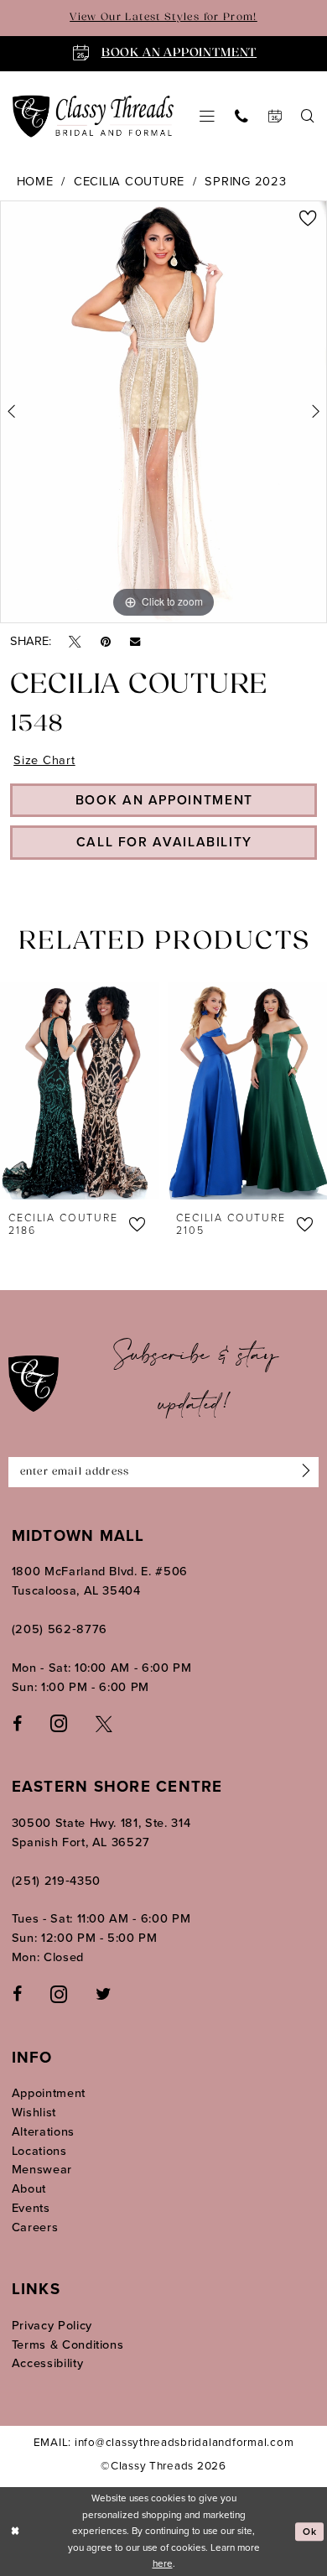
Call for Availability (164, 842)
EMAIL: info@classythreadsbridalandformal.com (164, 2442)
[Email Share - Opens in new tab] (135, 641)
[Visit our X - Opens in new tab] (104, 1723)
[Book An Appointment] (275, 117)
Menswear (42, 2169)
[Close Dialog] (15, 2531)
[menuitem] (207, 117)
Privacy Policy (52, 2325)
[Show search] (309, 117)
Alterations (43, 2131)
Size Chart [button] (44, 760)
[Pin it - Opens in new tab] (106, 641)
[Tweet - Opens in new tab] (75, 641)
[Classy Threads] (93, 116)
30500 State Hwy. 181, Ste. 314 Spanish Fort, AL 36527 (101, 1832)
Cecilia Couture (129, 181)
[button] (207, 117)
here (163, 2563)
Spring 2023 (245, 181)
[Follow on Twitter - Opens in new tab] (103, 1994)
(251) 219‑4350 (56, 1881)
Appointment (49, 2093)
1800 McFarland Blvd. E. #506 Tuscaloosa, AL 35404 (100, 1581)
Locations (39, 2151)
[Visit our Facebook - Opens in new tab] (17, 1723)
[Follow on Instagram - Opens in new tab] (59, 1994)
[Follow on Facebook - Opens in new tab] (17, 1994)
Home (35, 181)
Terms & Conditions (68, 2344)
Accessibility (48, 2363)
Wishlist (34, 2112)
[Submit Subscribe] (303, 1472)
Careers (35, 2227)
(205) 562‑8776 (60, 1629)
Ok (310, 2532)
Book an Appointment (164, 800)
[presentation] (80, 1091)
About (29, 2188)
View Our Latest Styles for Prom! (163, 18)
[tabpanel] (163, 412)
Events (31, 2208)
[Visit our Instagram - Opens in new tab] (59, 1723)
